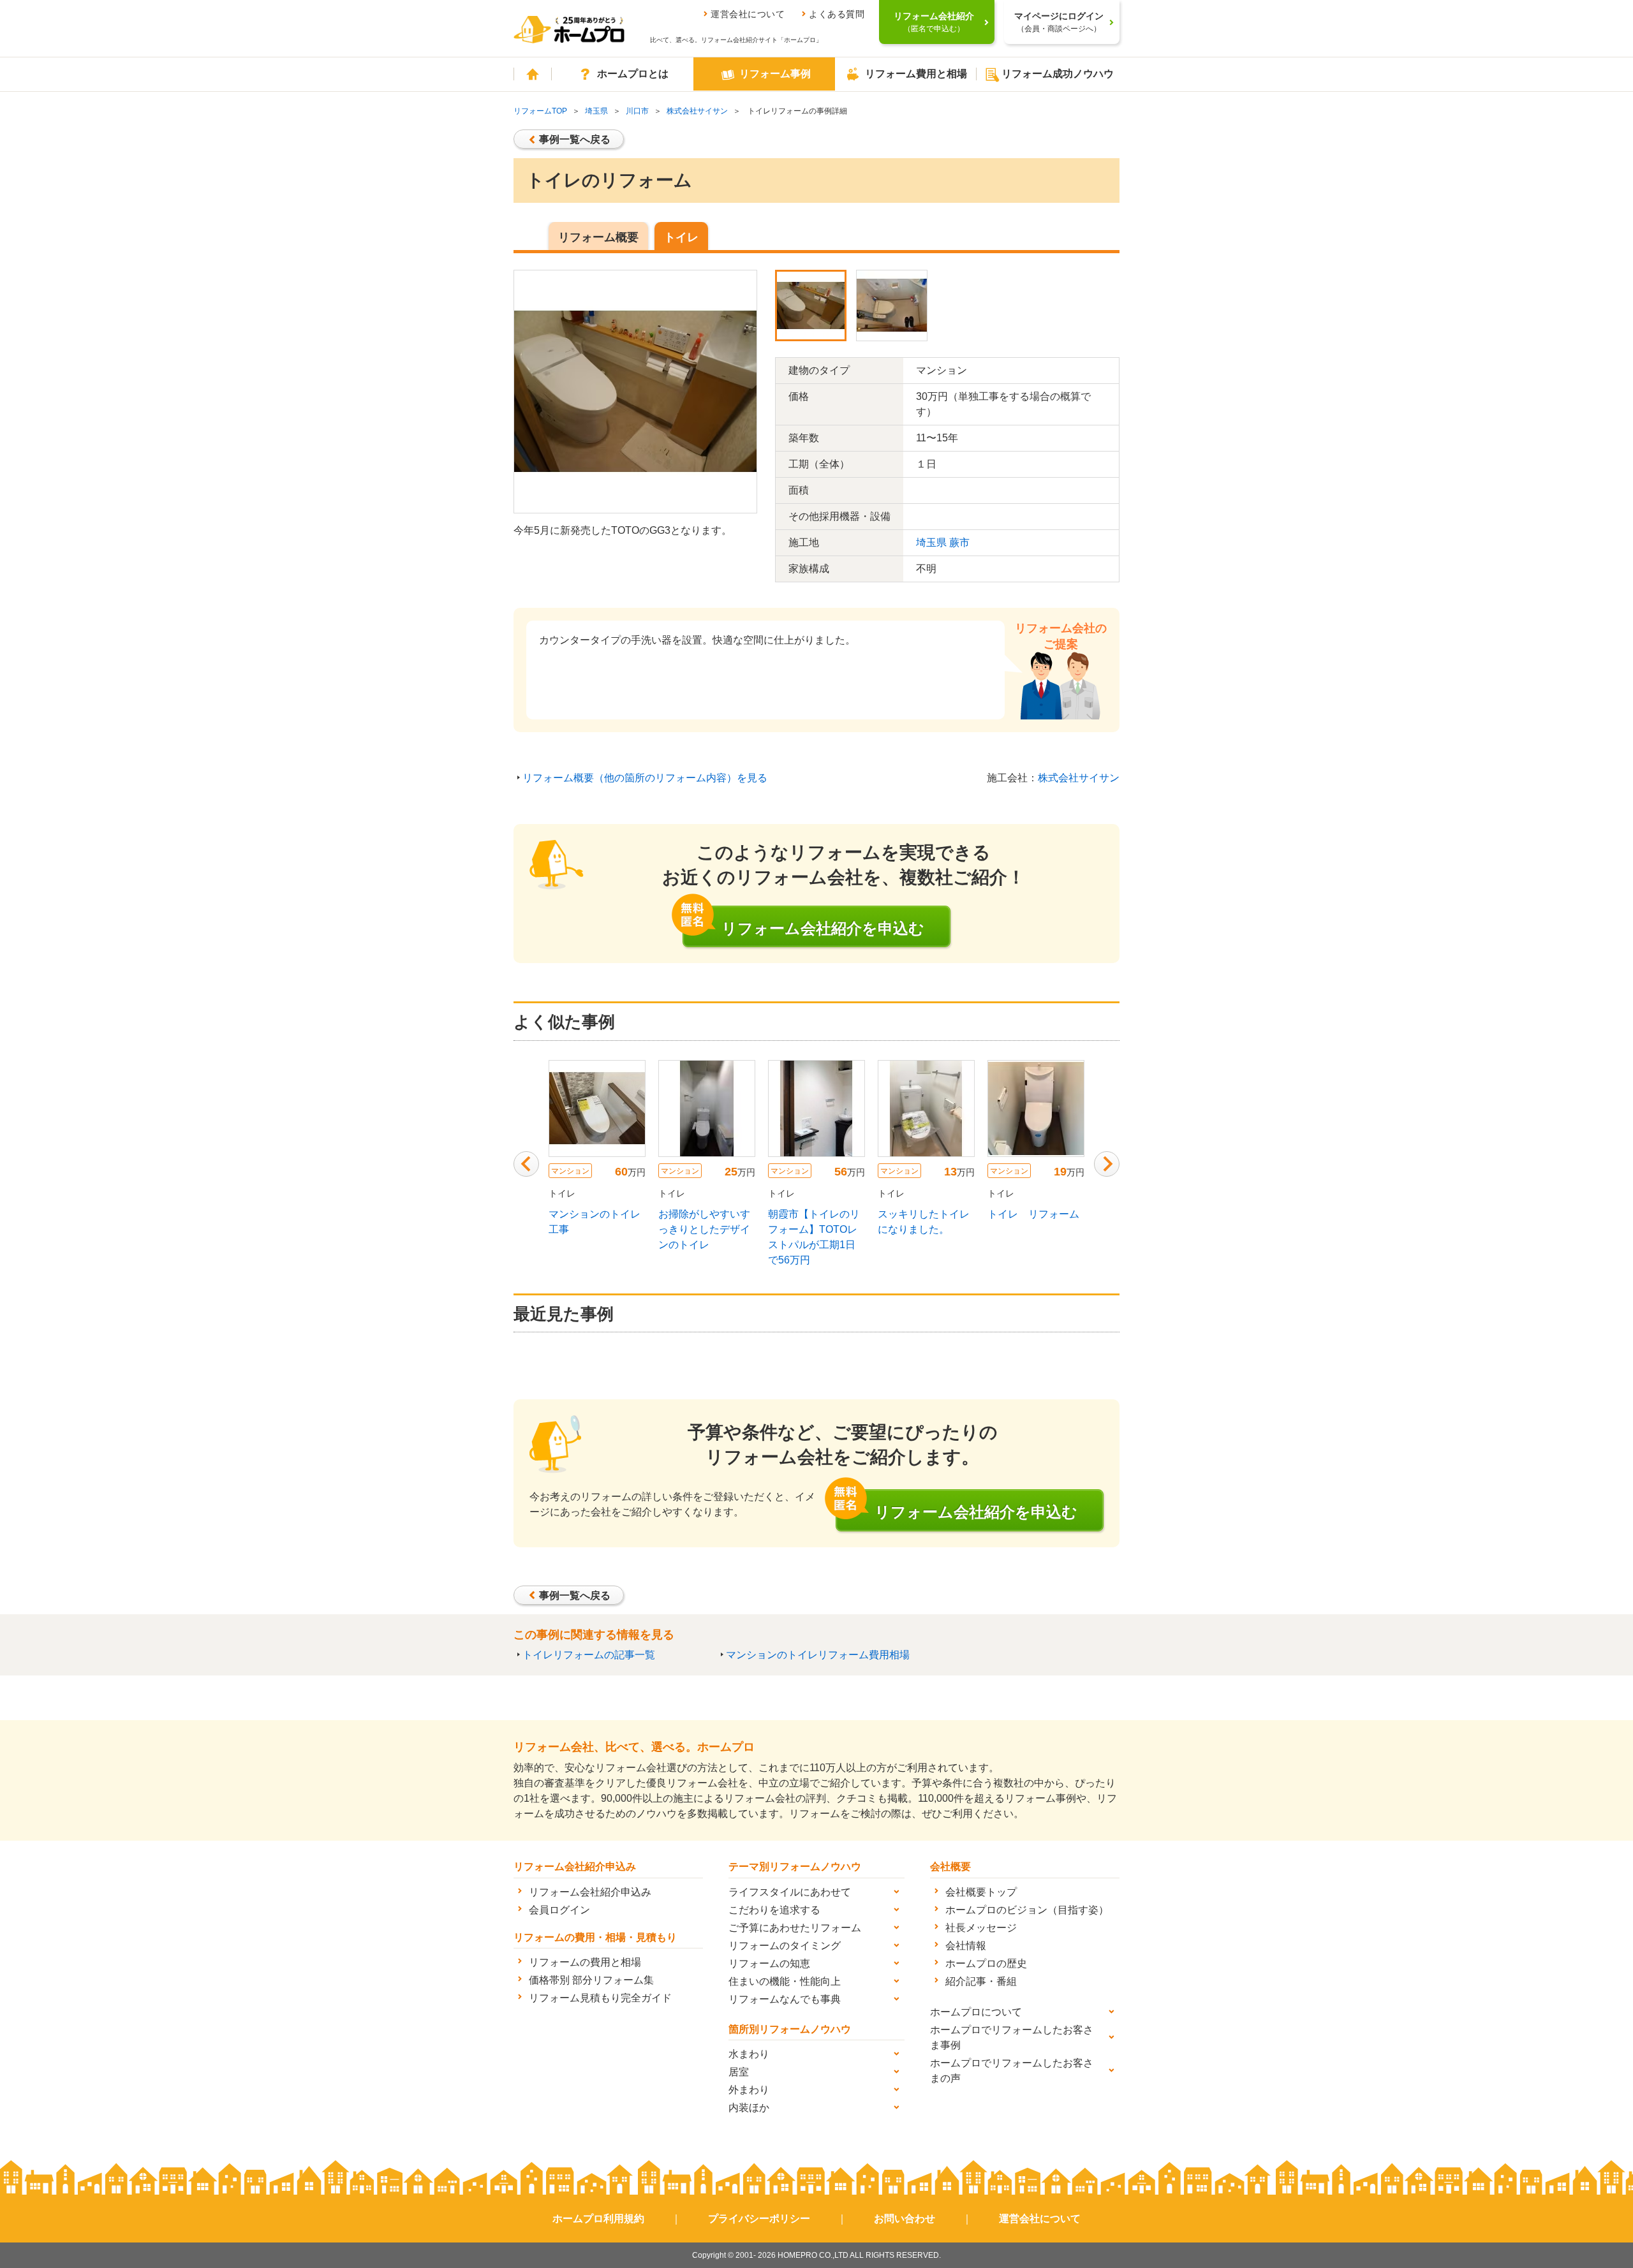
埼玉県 (596, 111)
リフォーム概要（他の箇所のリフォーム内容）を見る (645, 778)
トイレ (681, 237)
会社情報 (966, 1946)
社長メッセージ (981, 1928)
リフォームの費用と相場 (585, 1962)
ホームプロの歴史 (986, 1963)
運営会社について (748, 14)
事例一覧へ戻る (575, 139)
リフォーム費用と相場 (916, 74)
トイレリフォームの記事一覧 (589, 1655)
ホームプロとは (633, 74)
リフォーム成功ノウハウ (1058, 74)
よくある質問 (837, 14)
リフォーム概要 (598, 237)
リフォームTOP (540, 111)
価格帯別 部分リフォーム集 (591, 1980)
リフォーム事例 (775, 74)
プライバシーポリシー (759, 2219)
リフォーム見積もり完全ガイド (600, 1998)
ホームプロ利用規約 (598, 2219)
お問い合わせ (905, 2219)
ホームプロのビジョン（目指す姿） (1027, 1910)
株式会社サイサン (697, 111)
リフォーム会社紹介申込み (590, 1892)
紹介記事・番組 (981, 1981)
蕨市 (959, 542)
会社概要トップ (981, 1892)
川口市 (637, 111)
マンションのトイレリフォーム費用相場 (818, 1655)
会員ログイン (559, 1910)
